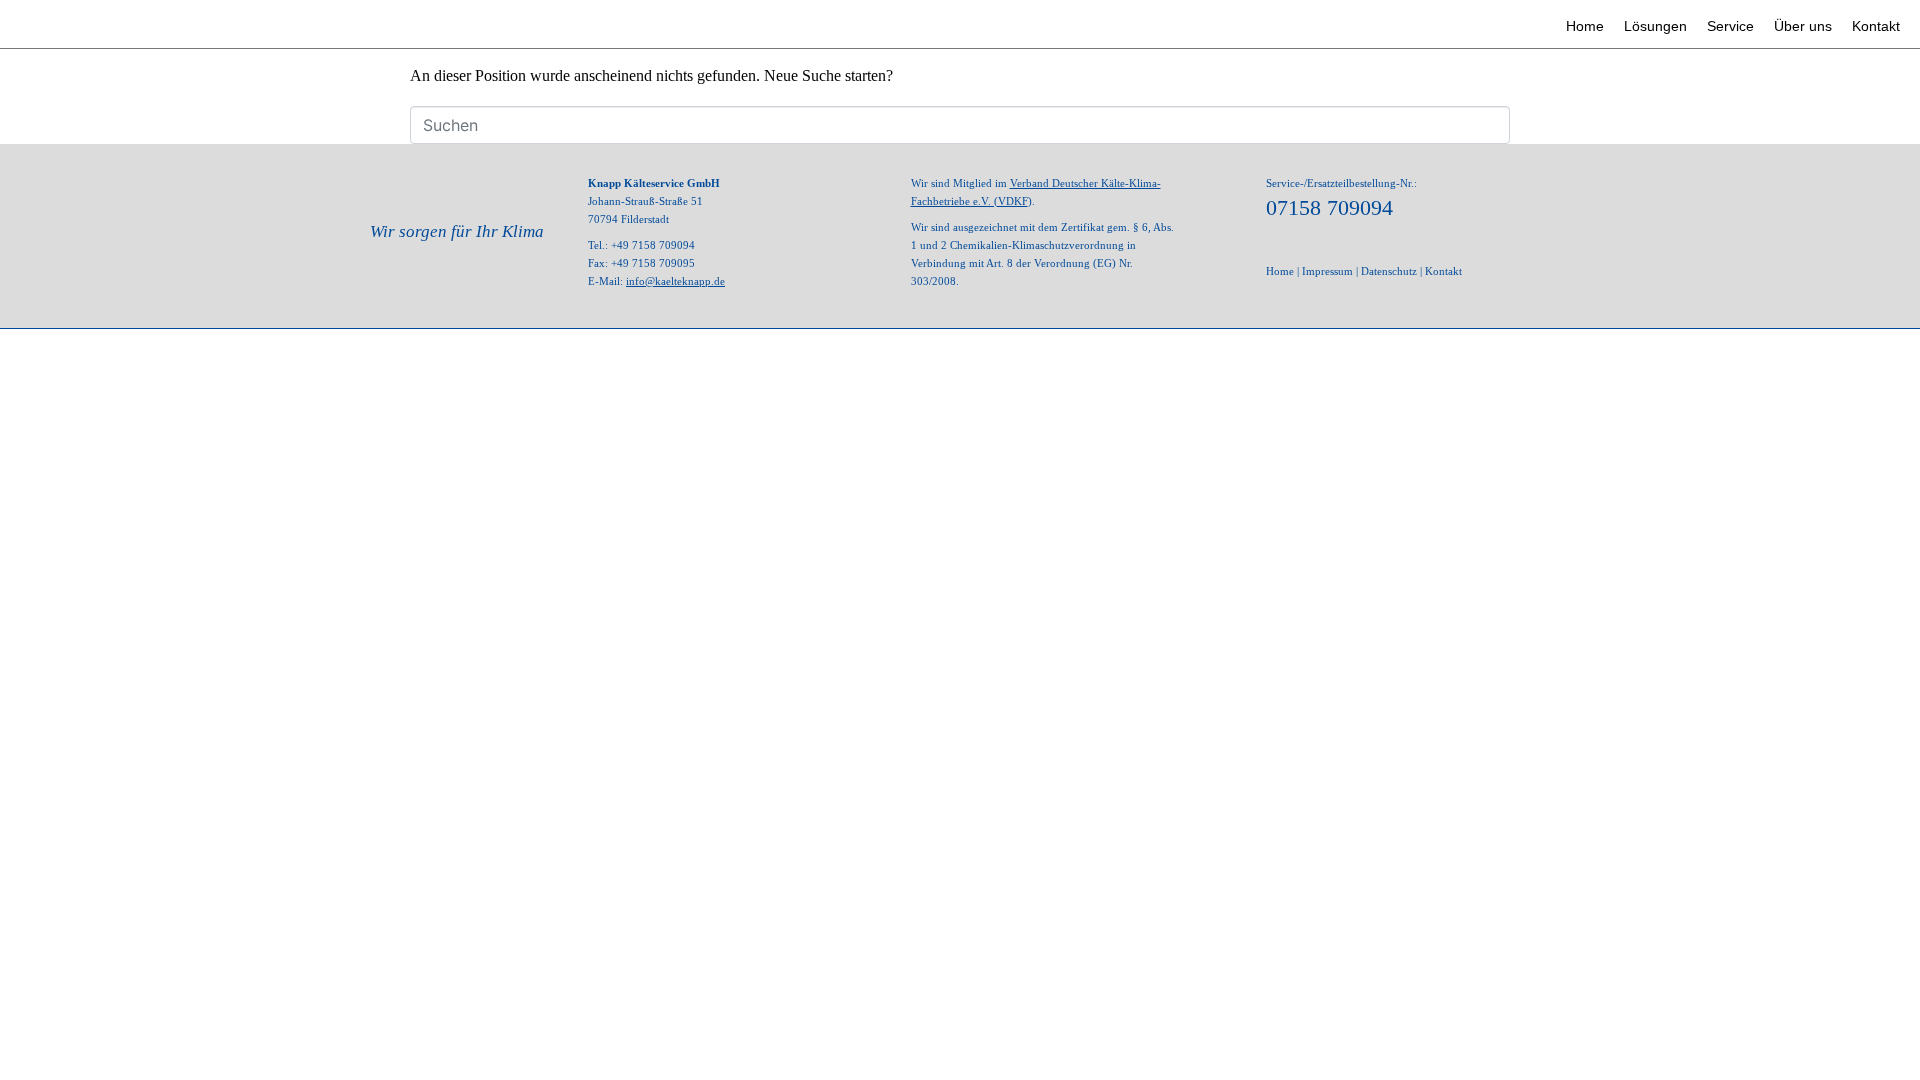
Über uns (1803, 26)
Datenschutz (1389, 271)
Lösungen (1655, 26)
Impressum (1327, 271)
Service (1730, 26)
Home (1585, 26)
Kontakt (1876, 26)
